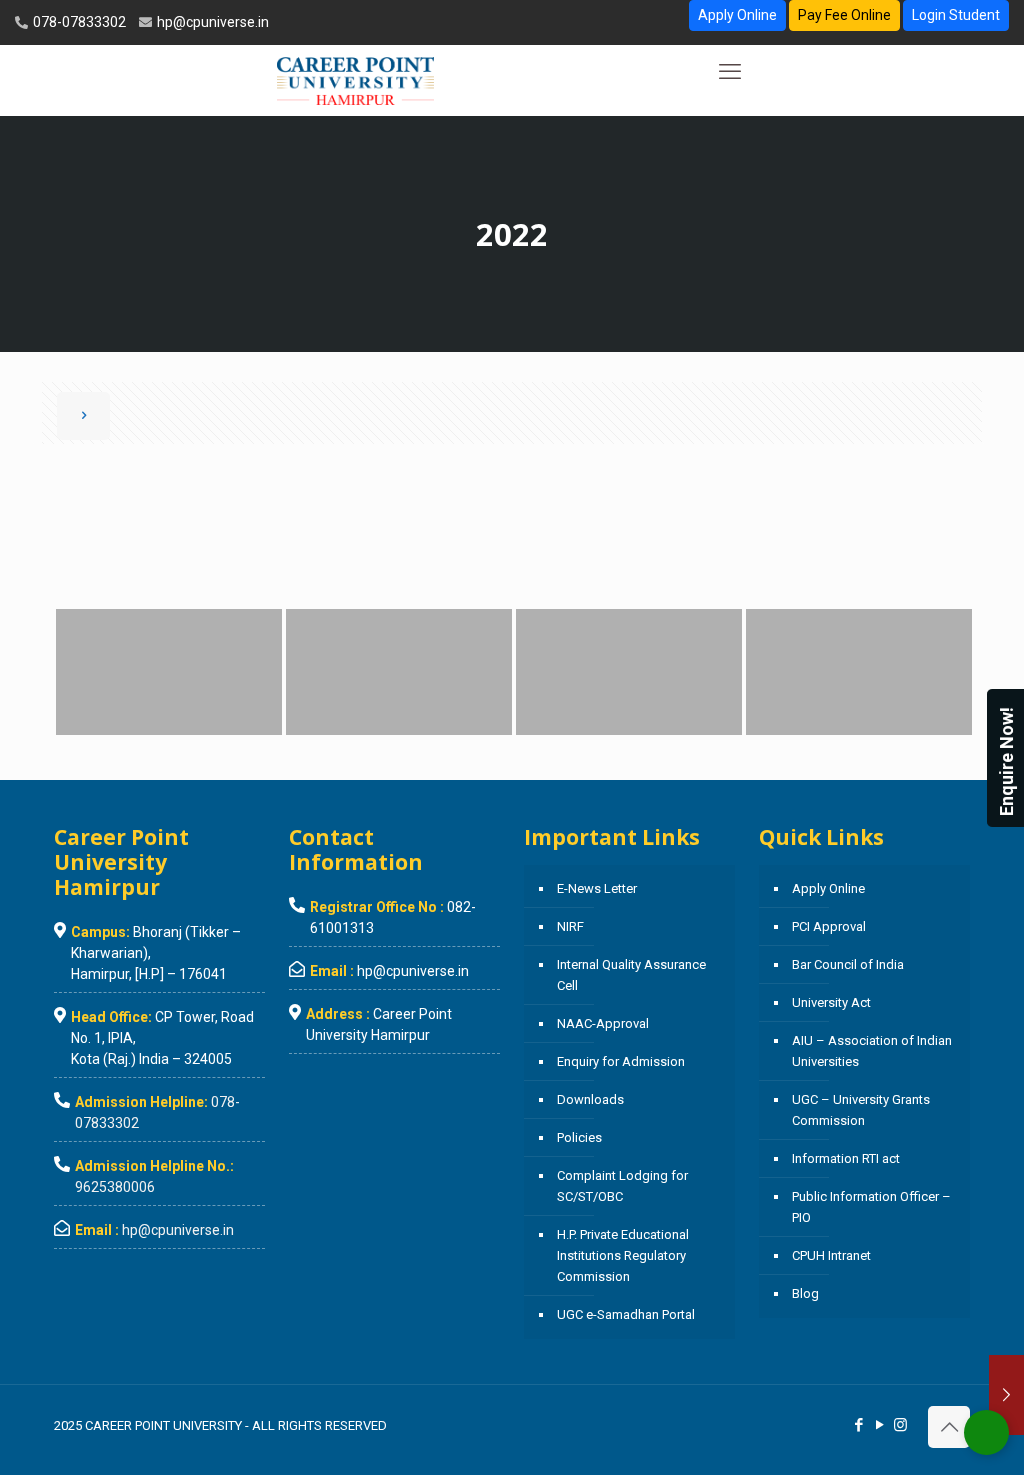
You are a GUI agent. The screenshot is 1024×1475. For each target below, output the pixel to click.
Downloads (590, 1099)
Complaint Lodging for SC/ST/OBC (622, 1186)
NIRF (570, 926)
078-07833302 (78, 22)
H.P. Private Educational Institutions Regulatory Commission (623, 1255)
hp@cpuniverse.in (211, 22)
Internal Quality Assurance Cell (631, 975)
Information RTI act (846, 1158)
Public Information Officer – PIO (871, 1207)
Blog (805, 1293)
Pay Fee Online (844, 15)
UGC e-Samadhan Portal (626, 1314)
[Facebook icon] (858, 1425)
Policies (579, 1137)
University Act (831, 1002)
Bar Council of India (848, 964)
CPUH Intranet (831, 1255)
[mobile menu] (730, 72)
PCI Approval (829, 926)
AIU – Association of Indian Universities (872, 1051)
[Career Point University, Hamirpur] (355, 80)
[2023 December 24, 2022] (1006, 1395)
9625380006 (115, 1187)
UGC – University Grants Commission (861, 1110)
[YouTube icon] (879, 1425)
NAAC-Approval (603, 1023)
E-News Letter (597, 888)
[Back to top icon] (949, 1427)
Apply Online (737, 15)
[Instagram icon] (900, 1425)
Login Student (956, 15)
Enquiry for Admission (621, 1061)
